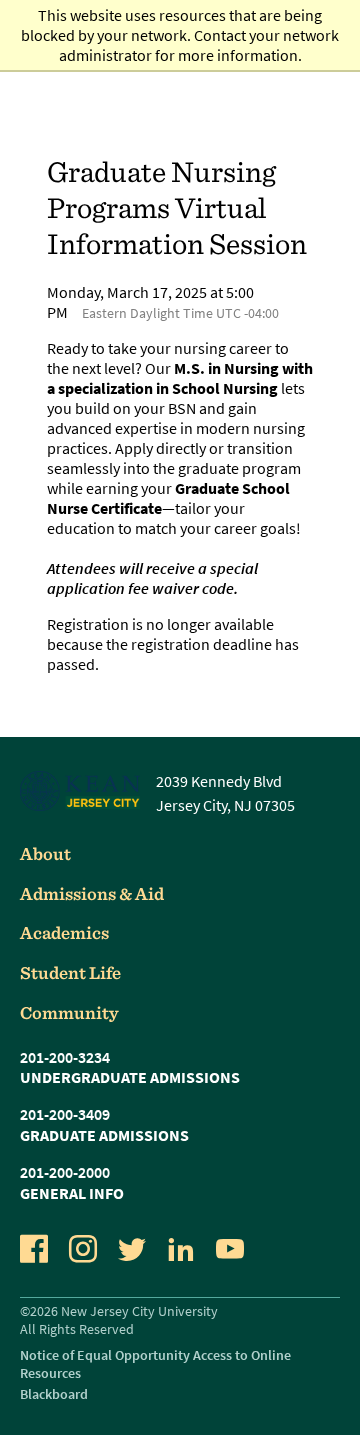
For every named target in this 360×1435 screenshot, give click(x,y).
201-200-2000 (65, 1172)
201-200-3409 (65, 1114)
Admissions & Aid (92, 893)
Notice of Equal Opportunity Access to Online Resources (155, 1364)
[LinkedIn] (181, 1249)
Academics (64, 932)
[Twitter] (132, 1249)
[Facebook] (34, 1249)
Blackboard (54, 1394)
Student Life (70, 972)
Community (69, 1012)
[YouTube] (230, 1249)
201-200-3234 (65, 1057)
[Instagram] (83, 1249)
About (45, 853)
